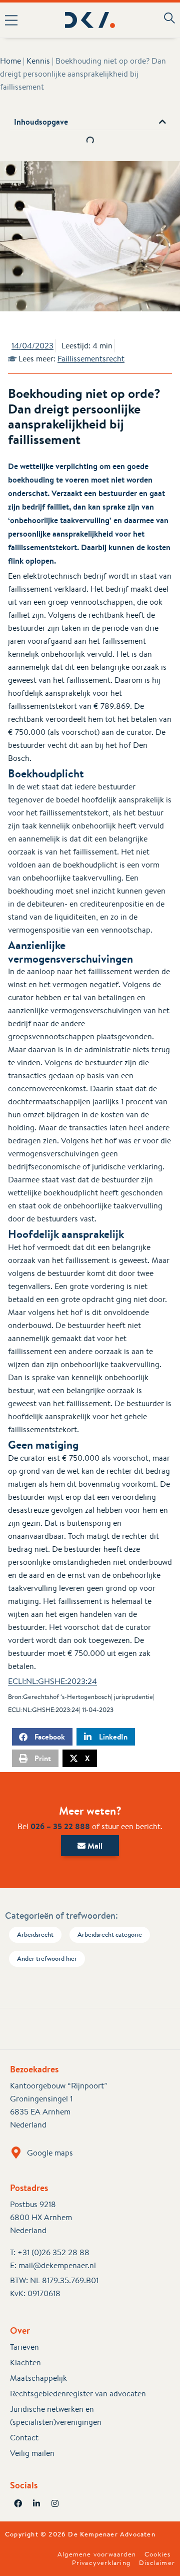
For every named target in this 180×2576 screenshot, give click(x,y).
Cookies (157, 2554)
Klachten (25, 2363)
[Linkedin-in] (36, 2503)
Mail (94, 1846)
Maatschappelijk (38, 2378)
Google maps (50, 2153)
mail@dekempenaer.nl (57, 2265)
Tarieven (24, 2347)
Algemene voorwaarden (97, 2554)
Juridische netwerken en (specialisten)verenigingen (56, 2416)
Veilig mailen (32, 2453)
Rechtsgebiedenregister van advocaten (78, 2394)
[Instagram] (55, 2503)
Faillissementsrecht (91, 359)
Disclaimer (157, 2563)
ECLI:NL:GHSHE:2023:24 (52, 1681)
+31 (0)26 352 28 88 (53, 2252)
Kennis (38, 61)
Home (10, 61)
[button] (14, 20)
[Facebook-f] (18, 2503)
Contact (24, 2438)
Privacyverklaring (101, 2563)
